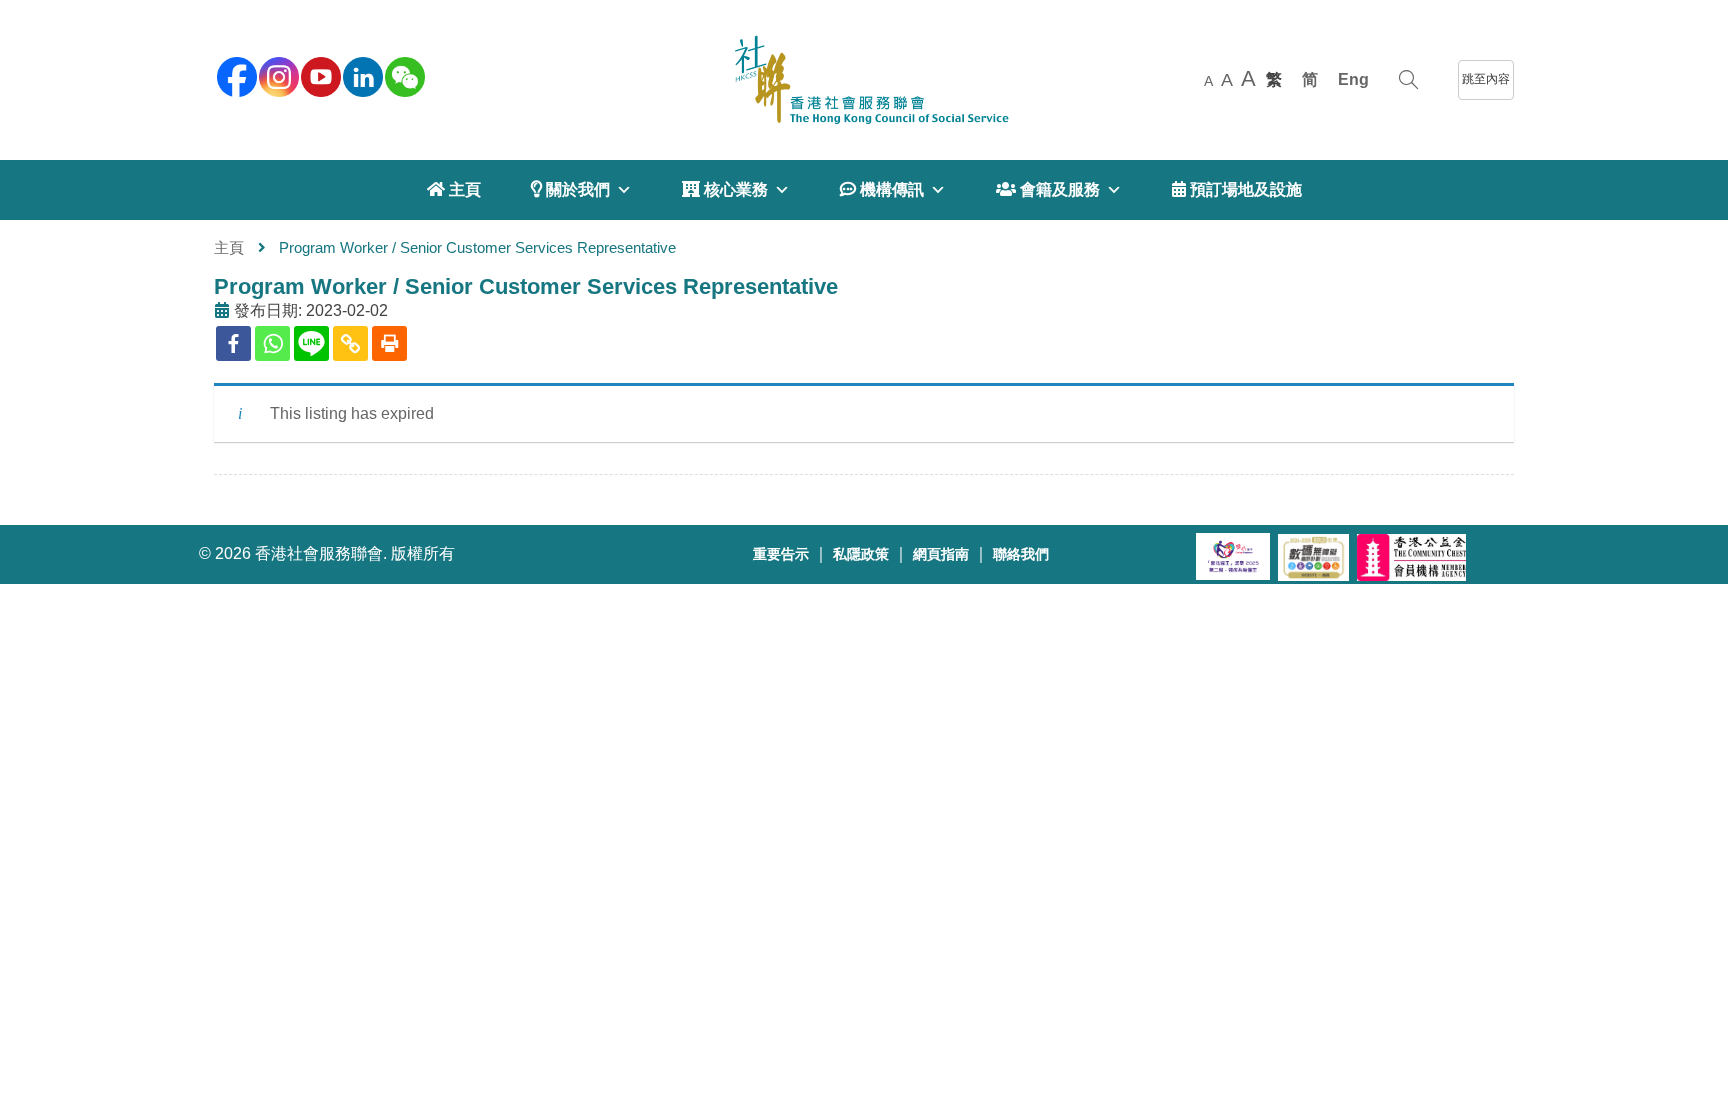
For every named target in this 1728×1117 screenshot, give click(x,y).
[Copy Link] (350, 343)
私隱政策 (861, 554)
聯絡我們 (1021, 554)
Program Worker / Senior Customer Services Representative (526, 286)
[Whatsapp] (272, 343)
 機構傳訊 (882, 189)
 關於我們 (570, 189)
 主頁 (454, 189)
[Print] (389, 343)
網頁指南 (941, 554)
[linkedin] (361, 75)
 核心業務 (725, 189)
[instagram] (277, 75)
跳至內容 (1486, 79)
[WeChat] (403, 75)
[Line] (311, 343)
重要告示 (781, 554)
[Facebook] (233, 343)
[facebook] (235, 75)
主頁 (229, 247)
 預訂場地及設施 (1237, 189)
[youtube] (319, 75)
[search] (1408, 80)
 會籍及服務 (1048, 189)
